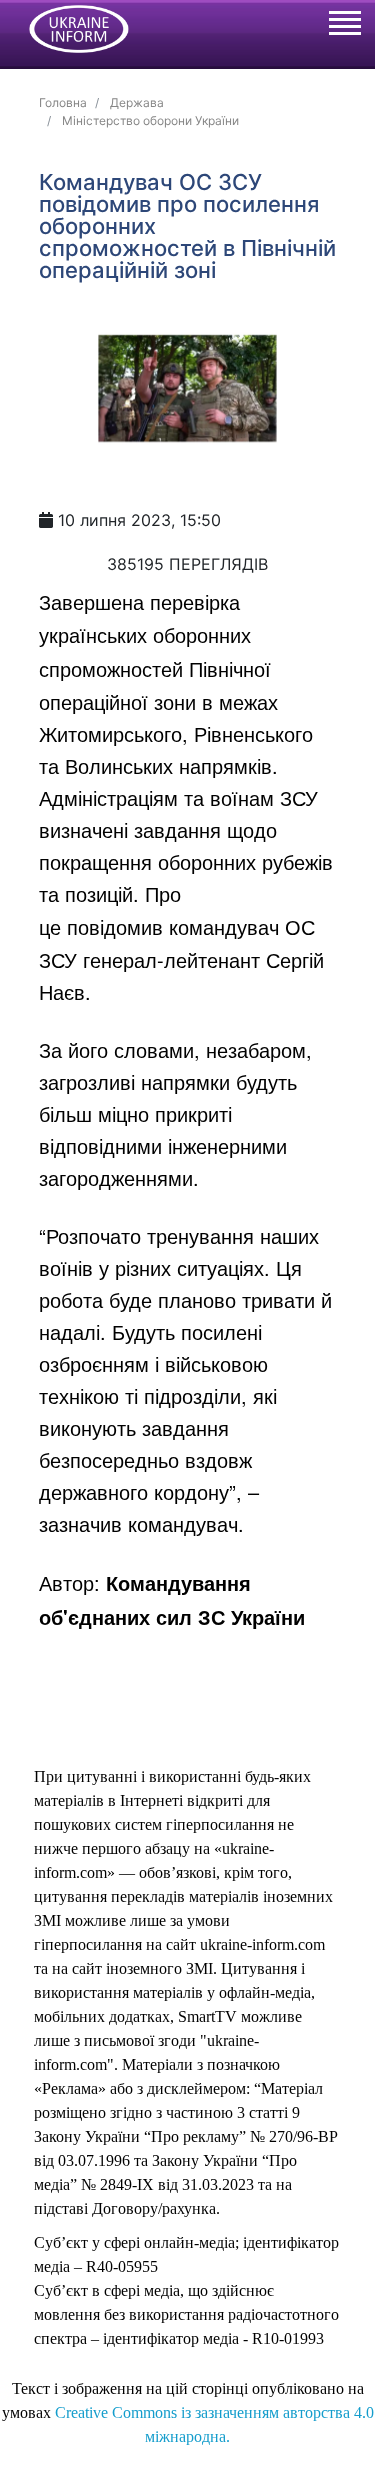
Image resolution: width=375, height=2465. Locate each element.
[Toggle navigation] (344, 26)
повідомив (115, 926)
